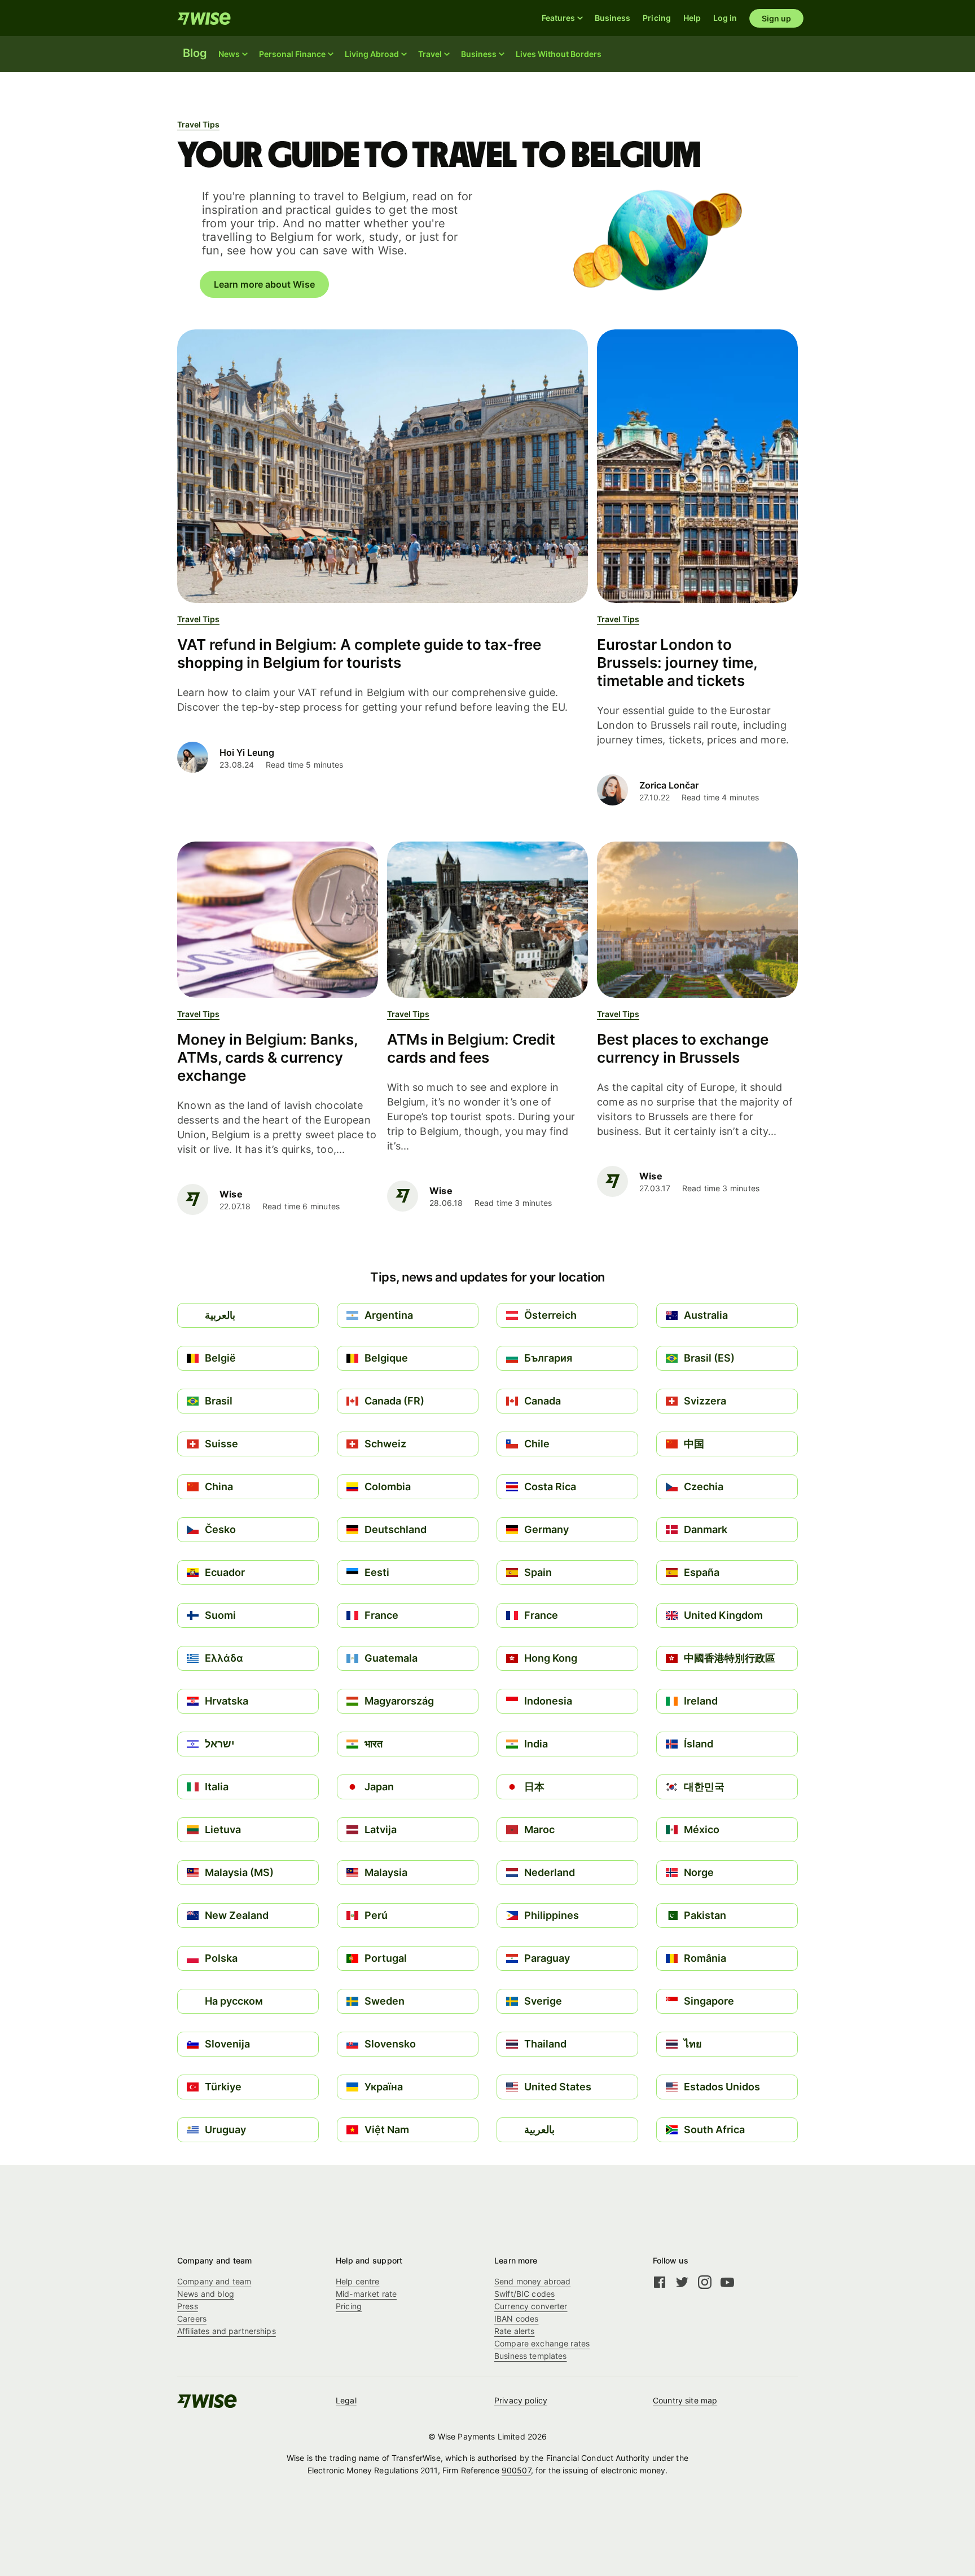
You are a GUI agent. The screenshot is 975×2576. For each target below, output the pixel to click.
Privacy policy (521, 2400)
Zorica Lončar (669, 785)
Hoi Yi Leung (247, 752)
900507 (516, 2470)
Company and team (214, 2281)
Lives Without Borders (559, 54)
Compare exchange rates (542, 2343)
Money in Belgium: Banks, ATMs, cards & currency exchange (267, 1057)
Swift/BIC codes (524, 2294)
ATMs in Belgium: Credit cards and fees (471, 1048)
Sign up (777, 18)
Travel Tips (198, 124)
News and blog (206, 2294)
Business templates (531, 2356)
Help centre (358, 2281)
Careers (192, 2319)
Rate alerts (515, 2331)
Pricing (657, 18)
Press (188, 2306)
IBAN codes (516, 2319)
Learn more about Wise (264, 284)
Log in (725, 18)
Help (692, 18)
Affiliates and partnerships (227, 2331)
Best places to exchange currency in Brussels (683, 1048)
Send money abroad (532, 2281)
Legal (346, 2400)
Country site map (685, 2400)
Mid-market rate (366, 2294)
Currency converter (531, 2306)
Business (613, 18)
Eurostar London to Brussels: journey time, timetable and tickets (677, 662)
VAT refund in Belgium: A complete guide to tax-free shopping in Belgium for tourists (359, 653)
